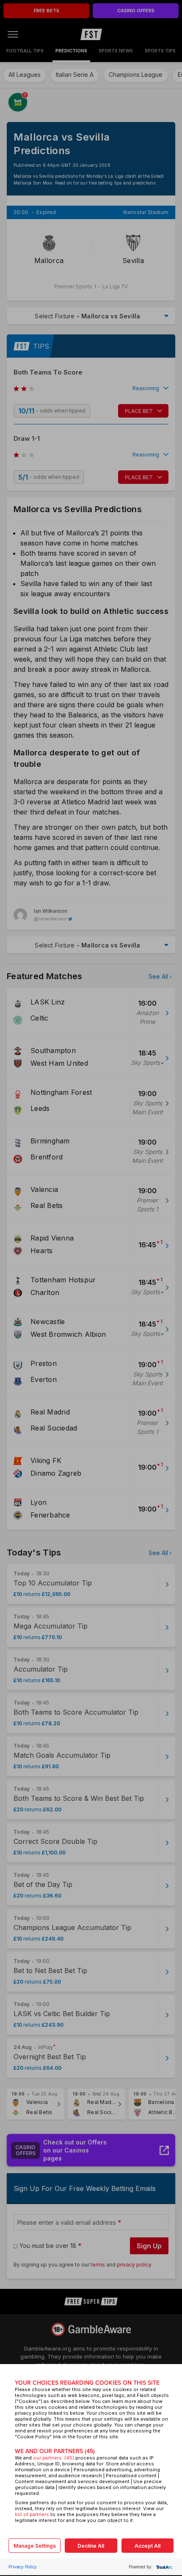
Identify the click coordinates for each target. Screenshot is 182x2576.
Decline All (91, 2546)
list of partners (32, 2514)
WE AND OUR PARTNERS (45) (55, 2451)
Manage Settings (35, 2546)
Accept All (148, 2546)
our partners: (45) (54, 2458)
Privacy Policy (23, 2567)
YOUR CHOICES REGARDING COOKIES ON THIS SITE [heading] (87, 2383)
